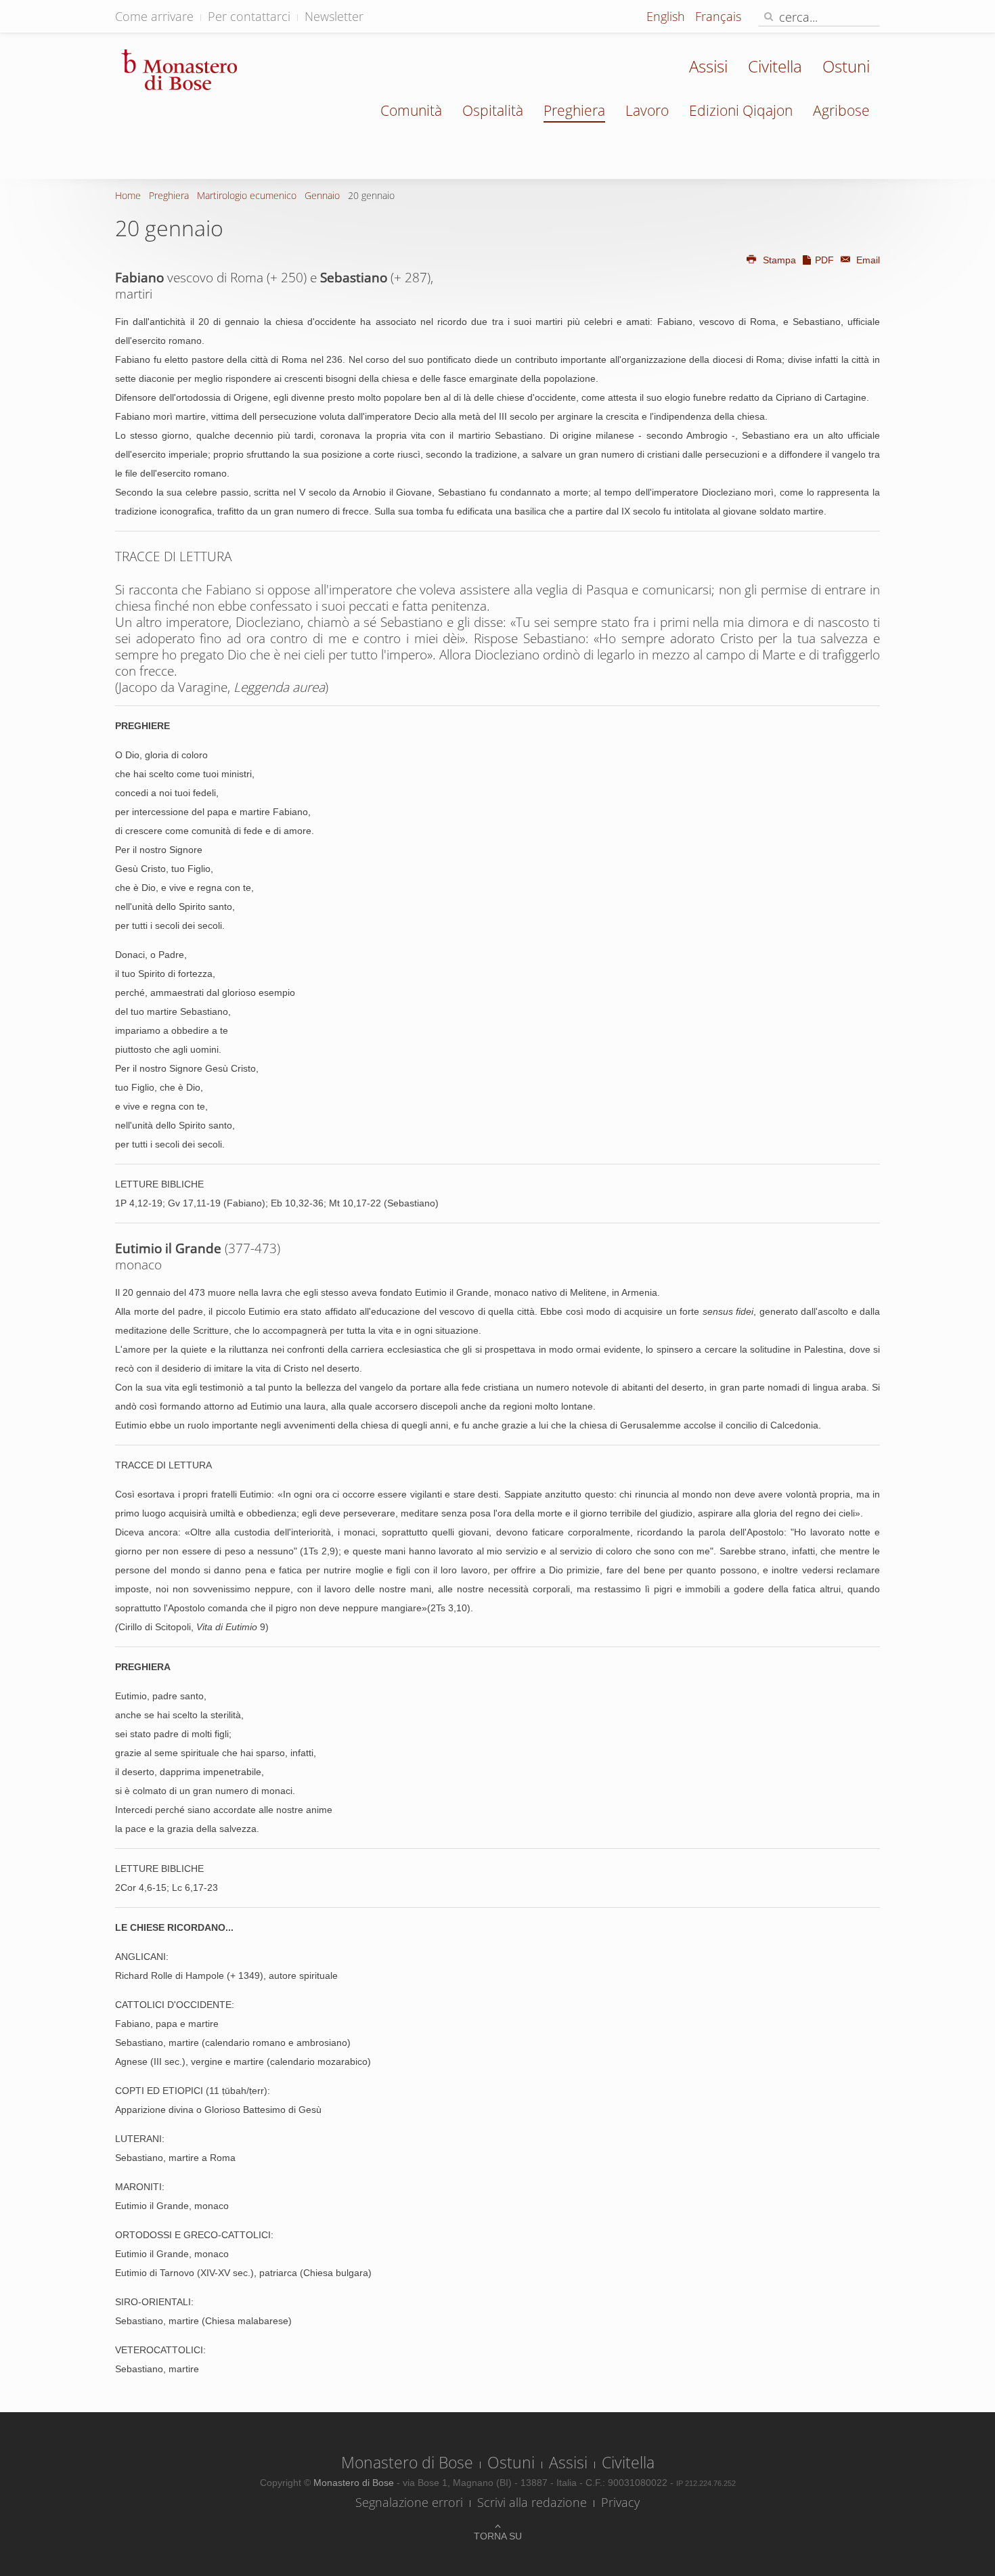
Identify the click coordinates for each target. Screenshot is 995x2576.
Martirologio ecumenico (247, 195)
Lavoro (647, 110)
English (667, 16)
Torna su (498, 2536)
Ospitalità (493, 110)
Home (128, 195)
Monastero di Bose (407, 2462)
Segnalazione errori (409, 2502)
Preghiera (574, 110)
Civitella (775, 66)
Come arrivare (154, 16)
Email (867, 260)
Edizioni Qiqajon (741, 110)
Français (718, 16)
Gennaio (322, 195)
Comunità (411, 110)
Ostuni (846, 66)
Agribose (841, 110)
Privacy (620, 2502)
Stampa (779, 260)
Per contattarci (249, 16)
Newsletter (334, 16)
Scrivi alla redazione (532, 2502)
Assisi (708, 66)
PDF (824, 260)
